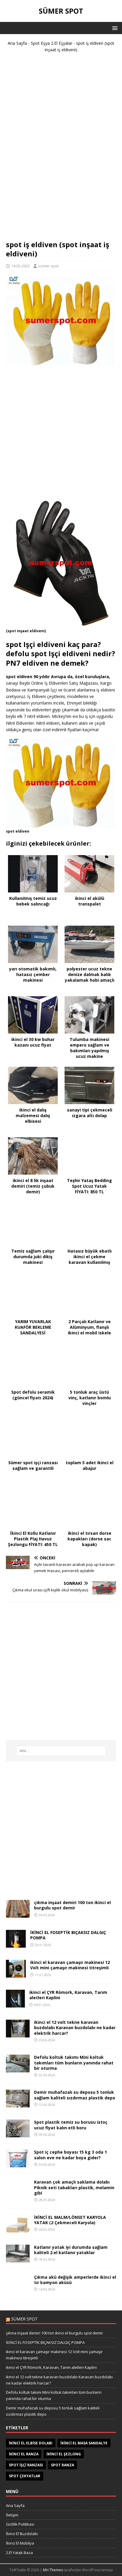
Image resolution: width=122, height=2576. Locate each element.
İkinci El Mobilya (20, 2543)
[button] (114, 28)
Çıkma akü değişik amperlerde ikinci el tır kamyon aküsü (75, 2280)
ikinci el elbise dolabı (31, 2443)
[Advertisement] (61, 149)
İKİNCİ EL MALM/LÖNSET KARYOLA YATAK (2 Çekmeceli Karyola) (70, 2220)
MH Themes (53, 2570)
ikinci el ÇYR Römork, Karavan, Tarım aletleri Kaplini (68, 1995)
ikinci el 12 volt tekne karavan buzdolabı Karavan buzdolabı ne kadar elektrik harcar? (75, 2028)
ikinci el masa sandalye (84, 2443)
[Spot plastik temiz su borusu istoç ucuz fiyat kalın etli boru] (18, 2134)
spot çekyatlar (25, 2476)
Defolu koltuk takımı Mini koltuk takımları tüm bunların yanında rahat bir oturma (74, 2062)
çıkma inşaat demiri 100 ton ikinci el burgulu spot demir (72, 1905)
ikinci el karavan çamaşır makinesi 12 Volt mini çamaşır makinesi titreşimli (70, 1965)
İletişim (12, 2515)
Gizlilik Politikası (20, 2524)
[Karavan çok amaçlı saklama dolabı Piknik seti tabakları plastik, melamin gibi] (18, 2194)
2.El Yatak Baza (19, 2553)
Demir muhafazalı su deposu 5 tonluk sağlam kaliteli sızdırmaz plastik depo (75, 2095)
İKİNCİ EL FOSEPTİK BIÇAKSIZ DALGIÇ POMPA (68, 1935)
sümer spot (48, 266)
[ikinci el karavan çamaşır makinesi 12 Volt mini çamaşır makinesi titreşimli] (16, 1974)
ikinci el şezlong (64, 2454)
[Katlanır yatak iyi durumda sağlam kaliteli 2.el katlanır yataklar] (18, 2259)
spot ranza (62, 2465)
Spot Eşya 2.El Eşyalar (52, 43)
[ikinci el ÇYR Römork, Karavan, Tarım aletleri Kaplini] (15, 2004)
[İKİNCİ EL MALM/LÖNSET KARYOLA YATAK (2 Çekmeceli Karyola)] (18, 2229)
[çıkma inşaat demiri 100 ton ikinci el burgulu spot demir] (18, 1914)
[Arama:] (61, 1751)
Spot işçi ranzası (26, 2465)
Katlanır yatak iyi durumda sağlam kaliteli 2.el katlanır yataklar (71, 2250)
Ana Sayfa (17, 43)
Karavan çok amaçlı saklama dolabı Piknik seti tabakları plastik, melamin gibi (74, 2187)
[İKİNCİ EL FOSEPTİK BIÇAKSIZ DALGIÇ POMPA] (16, 1944)
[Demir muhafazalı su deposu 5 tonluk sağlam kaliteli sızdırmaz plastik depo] (18, 2104)
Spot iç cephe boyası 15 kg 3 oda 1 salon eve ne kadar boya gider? (70, 2155)
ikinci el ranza (24, 2454)
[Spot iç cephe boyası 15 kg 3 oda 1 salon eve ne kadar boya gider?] (18, 2164)
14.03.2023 (20, 266)
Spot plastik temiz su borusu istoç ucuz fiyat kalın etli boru (71, 2125)
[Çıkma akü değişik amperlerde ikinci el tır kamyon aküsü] (18, 2289)
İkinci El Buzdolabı (22, 2534)
